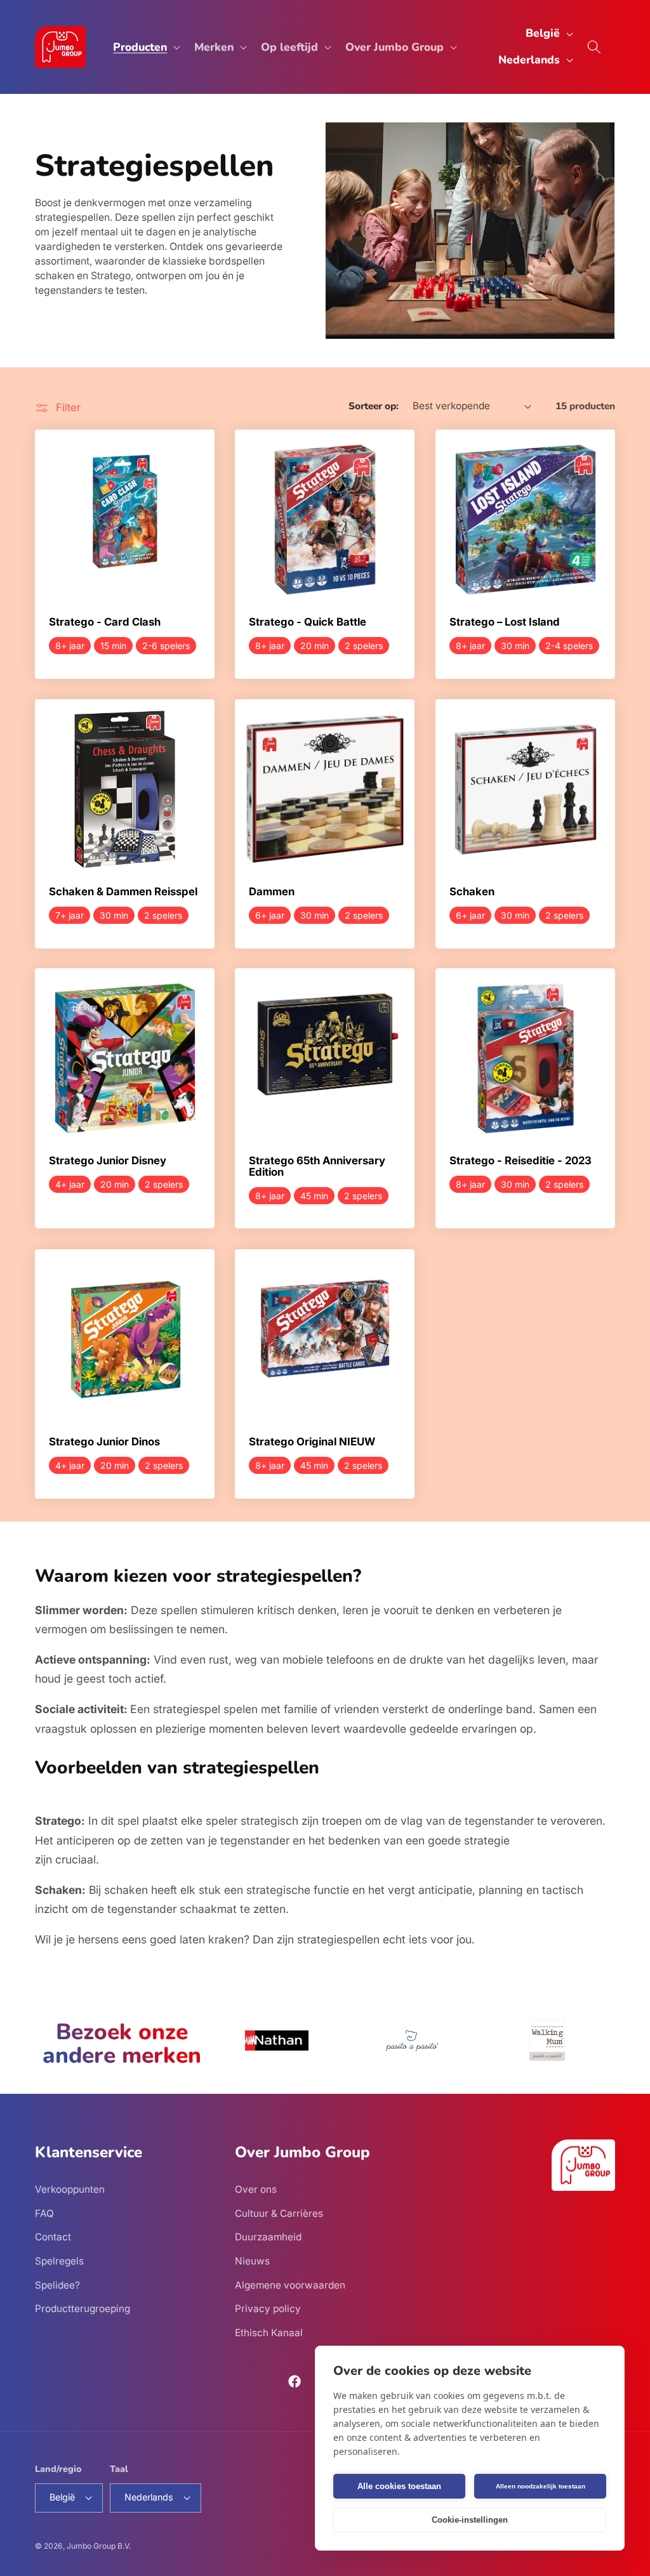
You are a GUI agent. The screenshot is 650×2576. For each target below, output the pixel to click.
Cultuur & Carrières (279, 2213)
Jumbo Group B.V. (99, 2546)
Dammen (272, 892)
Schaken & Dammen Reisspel (123, 892)
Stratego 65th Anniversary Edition (317, 1167)
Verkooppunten (70, 2189)
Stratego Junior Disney (108, 1162)
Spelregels (59, 2261)
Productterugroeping (83, 2309)
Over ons (256, 2189)
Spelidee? (57, 2285)
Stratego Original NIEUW (312, 1442)
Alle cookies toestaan (399, 2486)
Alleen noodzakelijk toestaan (541, 2486)
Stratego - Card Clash (105, 622)
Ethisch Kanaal (269, 2333)
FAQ (44, 2213)
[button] (145, 47)
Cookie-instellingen (470, 2520)
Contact (53, 2237)
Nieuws (252, 2261)
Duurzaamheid (268, 2237)
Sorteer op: (374, 406)
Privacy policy (268, 2309)
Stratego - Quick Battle (308, 622)
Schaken (472, 892)
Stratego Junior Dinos (104, 1442)
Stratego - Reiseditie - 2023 (521, 1162)
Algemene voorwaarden (290, 2285)
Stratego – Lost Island (505, 622)
